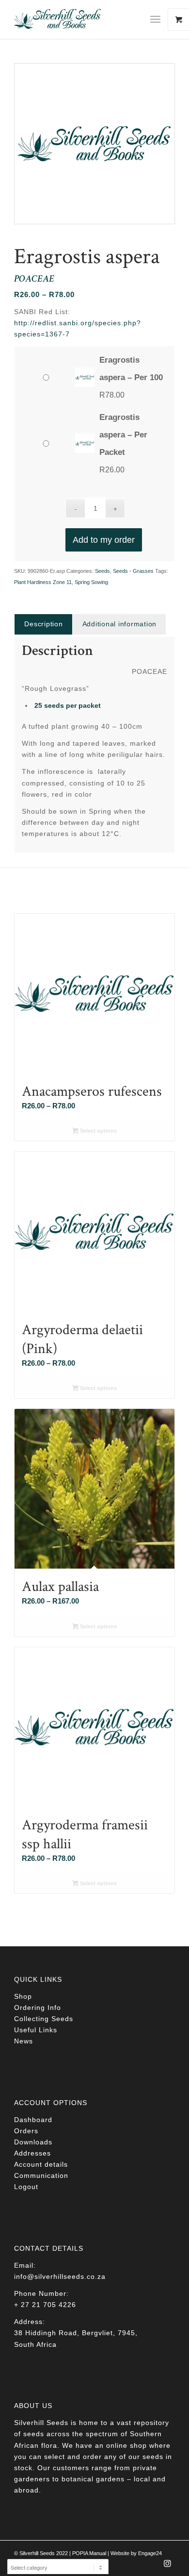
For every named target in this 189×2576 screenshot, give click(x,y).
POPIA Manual (89, 2553)
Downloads (33, 2142)
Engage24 (150, 2553)
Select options (98, 1131)
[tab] (43, 624)
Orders (26, 2131)
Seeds (102, 571)
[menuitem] (159, 19)
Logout (26, 2187)
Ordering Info (38, 2007)
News (24, 2041)
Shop (23, 1996)
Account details (41, 2164)
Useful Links (36, 2030)
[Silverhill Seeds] (78, 19)
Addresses (32, 2153)
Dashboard (33, 2120)
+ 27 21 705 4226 (45, 2305)
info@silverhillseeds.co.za (60, 2276)
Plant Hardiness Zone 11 (43, 582)
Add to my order (104, 540)
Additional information (120, 624)
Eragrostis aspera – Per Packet (123, 435)
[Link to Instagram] (168, 2566)
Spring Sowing (91, 582)
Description (43, 624)
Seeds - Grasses (133, 571)
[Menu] (155, 19)
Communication (41, 2175)
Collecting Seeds (44, 2019)
